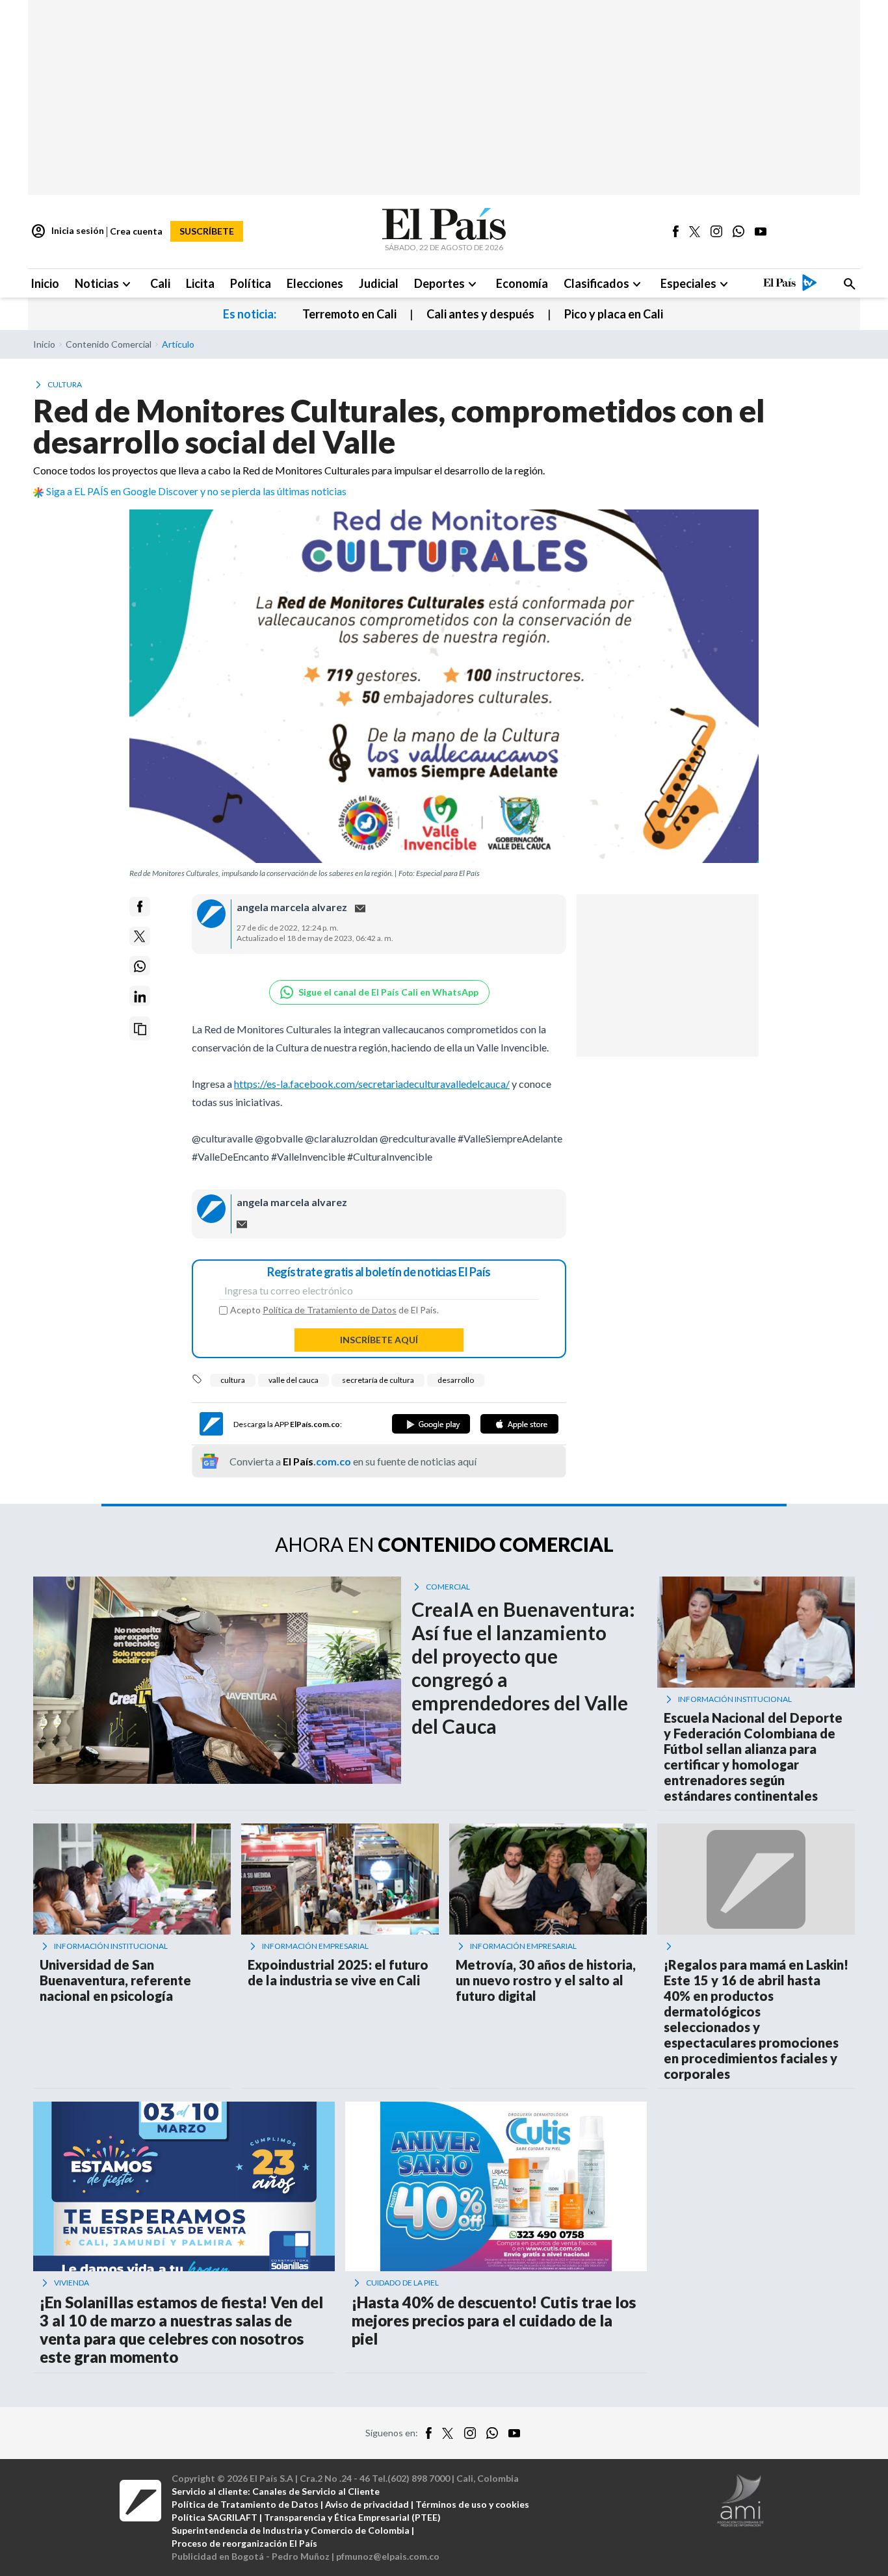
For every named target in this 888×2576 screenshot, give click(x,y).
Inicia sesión (67, 231)
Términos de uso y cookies (472, 2504)
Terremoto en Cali (349, 314)
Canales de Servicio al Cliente (316, 2491)
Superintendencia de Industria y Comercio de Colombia (291, 2530)
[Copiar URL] (140, 1029)
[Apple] (519, 1424)
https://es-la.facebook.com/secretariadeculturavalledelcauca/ (372, 1084)
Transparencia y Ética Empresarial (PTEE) (352, 2517)
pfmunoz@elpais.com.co (388, 2556)
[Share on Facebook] (140, 907)
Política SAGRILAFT (215, 2517)
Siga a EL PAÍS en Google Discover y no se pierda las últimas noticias (196, 491)
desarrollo (456, 1380)
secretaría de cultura (378, 1380)
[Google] (431, 1424)
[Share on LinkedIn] (140, 997)
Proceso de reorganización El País (244, 2543)
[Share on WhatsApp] (140, 966)
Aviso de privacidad (367, 2504)
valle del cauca (294, 1380)
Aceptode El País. (334, 1310)
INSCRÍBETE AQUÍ (379, 1340)
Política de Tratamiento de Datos (330, 1310)
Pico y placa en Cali (614, 314)
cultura (233, 1380)
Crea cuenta (136, 231)
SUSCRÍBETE (207, 231)
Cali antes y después (480, 314)
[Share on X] (140, 936)
